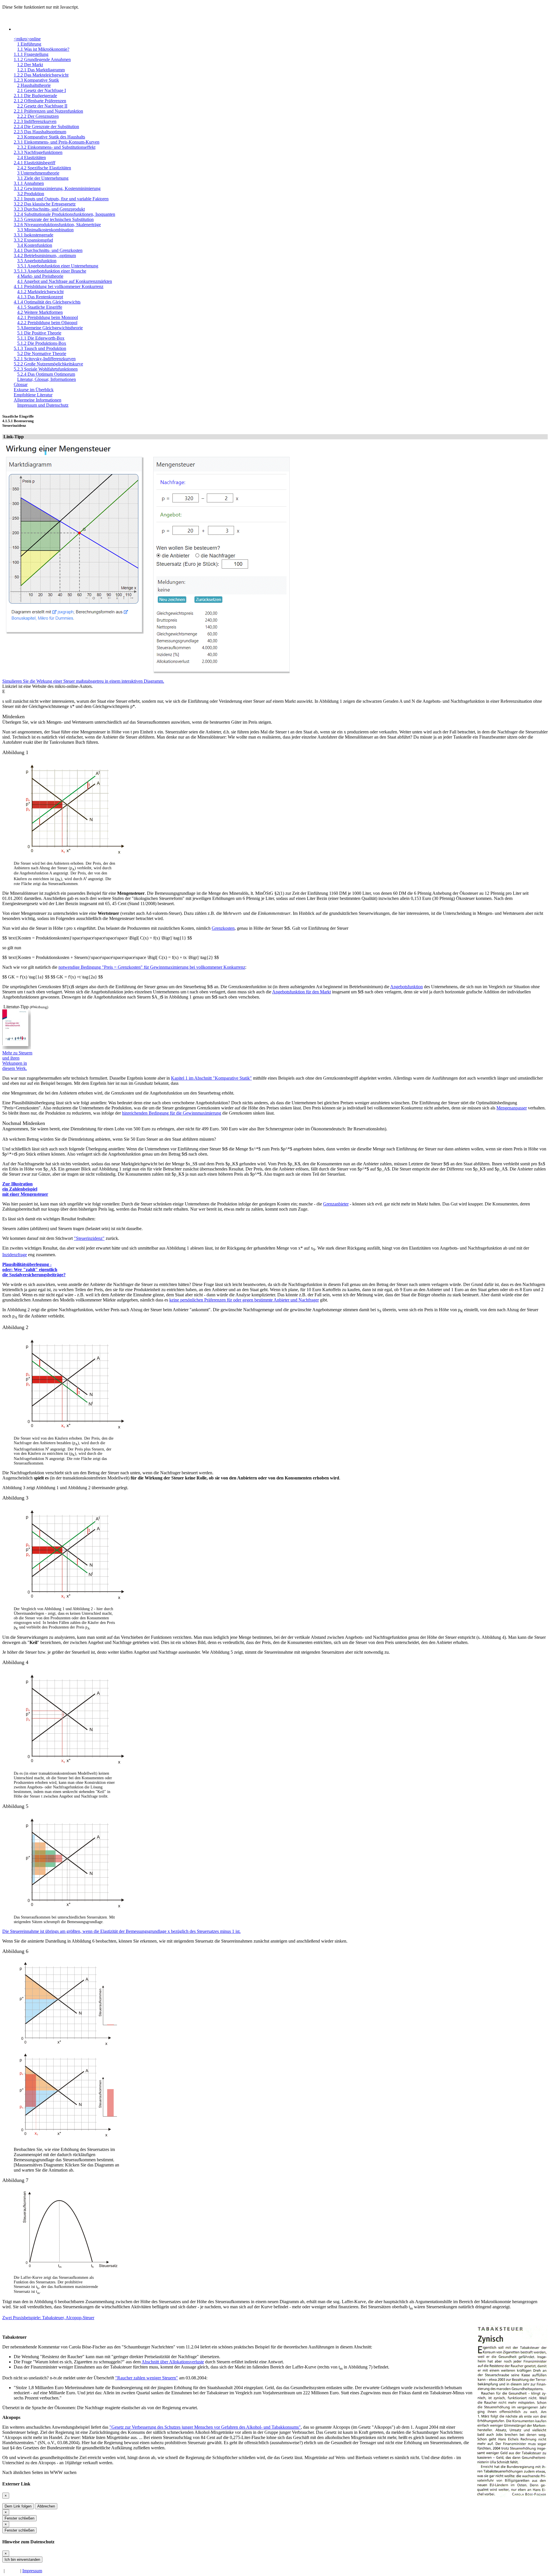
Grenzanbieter (336, 1204)
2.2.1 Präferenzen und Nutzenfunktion (48, 111)
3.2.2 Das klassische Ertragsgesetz (45, 204)
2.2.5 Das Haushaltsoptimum (40, 132)
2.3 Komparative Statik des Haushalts (51, 137)
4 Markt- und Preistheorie (40, 276)
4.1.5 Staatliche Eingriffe (40, 307)
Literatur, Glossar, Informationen (47, 379)
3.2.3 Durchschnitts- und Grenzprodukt (49, 209)
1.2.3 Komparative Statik (36, 80)
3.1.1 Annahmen (29, 183)
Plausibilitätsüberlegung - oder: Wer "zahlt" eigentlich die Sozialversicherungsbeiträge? (34, 1270)
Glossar (21, 384)
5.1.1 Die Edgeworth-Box (41, 338)
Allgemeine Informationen (38, 400)
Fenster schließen (19, 2518)
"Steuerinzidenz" (89, 1238)
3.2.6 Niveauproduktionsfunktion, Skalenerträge (57, 225)
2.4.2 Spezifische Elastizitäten (44, 168)
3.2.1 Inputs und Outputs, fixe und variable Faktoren (61, 199)
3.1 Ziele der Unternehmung (43, 178)
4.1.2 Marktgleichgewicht (40, 292)
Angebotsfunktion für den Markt (301, 992)
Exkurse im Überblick (34, 390)
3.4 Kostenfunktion (35, 245)
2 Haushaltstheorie (34, 85)
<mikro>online (27, 39)
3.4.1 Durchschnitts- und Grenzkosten (48, 250)
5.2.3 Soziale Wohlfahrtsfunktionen (46, 369)
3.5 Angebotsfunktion (37, 261)
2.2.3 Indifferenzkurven (35, 121)
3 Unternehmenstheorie (38, 173)
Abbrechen (46, 2506)
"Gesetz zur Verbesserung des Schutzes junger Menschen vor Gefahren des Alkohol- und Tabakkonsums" (205, 2427)
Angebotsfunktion (406, 987)
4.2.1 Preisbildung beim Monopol (48, 317)
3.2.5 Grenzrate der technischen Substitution (54, 219)
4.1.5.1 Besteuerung (18, 421)
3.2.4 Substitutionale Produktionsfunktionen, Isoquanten (64, 214)
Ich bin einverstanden (22, 2560)
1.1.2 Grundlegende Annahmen (42, 59)
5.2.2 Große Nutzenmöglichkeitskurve (48, 364)
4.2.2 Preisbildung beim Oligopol (47, 323)
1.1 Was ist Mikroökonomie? (43, 49)
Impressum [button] (32, 2571)
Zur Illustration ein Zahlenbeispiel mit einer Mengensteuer (25, 1189)
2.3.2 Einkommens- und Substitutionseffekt (56, 147)
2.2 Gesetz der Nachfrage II (42, 106)
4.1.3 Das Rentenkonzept (40, 297)
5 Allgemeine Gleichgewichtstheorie (50, 328)
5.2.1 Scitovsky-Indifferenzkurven (45, 359)
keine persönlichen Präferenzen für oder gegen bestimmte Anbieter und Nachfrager (244, 1300)
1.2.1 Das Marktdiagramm (41, 70)
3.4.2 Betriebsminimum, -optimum (45, 256)
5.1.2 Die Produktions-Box (42, 343)
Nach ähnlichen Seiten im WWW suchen (39, 2472)
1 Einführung (29, 44)
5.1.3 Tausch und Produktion (40, 348)
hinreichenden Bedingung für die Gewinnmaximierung (172, 1113)
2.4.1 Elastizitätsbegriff (35, 163)
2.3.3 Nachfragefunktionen (38, 152)
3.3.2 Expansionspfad (33, 240)
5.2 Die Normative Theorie (42, 354)
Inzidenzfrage (15, 1255)
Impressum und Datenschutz (43, 405)
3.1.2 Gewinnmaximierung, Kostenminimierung (57, 188)
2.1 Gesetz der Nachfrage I (42, 90)
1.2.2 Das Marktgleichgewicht (41, 75)
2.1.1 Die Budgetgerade (35, 96)
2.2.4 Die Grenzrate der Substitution (46, 127)
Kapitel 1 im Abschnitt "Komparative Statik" (211, 1078)
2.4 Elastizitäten (32, 157)
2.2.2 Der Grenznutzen (38, 116)
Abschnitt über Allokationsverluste (173, 2362)
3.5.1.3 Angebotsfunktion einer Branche (50, 271)
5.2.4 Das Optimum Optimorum (46, 374)
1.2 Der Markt (30, 65)
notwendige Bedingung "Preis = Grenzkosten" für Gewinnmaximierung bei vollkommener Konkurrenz (152, 967)
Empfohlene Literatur (33, 395)
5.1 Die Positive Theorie (39, 333)
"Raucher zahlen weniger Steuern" (147, 2378)
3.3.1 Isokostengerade (34, 235)
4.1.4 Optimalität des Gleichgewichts (47, 302)
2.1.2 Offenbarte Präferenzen (40, 101)
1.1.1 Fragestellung (31, 54)
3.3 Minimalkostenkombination (45, 230)
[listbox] (68, 2050)
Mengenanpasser (512, 1108)
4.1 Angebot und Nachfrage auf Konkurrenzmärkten (65, 281)
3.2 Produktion (31, 194)
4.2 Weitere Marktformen (40, 312)
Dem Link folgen (18, 2506)
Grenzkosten (223, 928)
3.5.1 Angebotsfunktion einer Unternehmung (58, 266)
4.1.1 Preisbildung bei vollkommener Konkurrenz (59, 286)
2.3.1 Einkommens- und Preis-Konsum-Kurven (57, 142)
